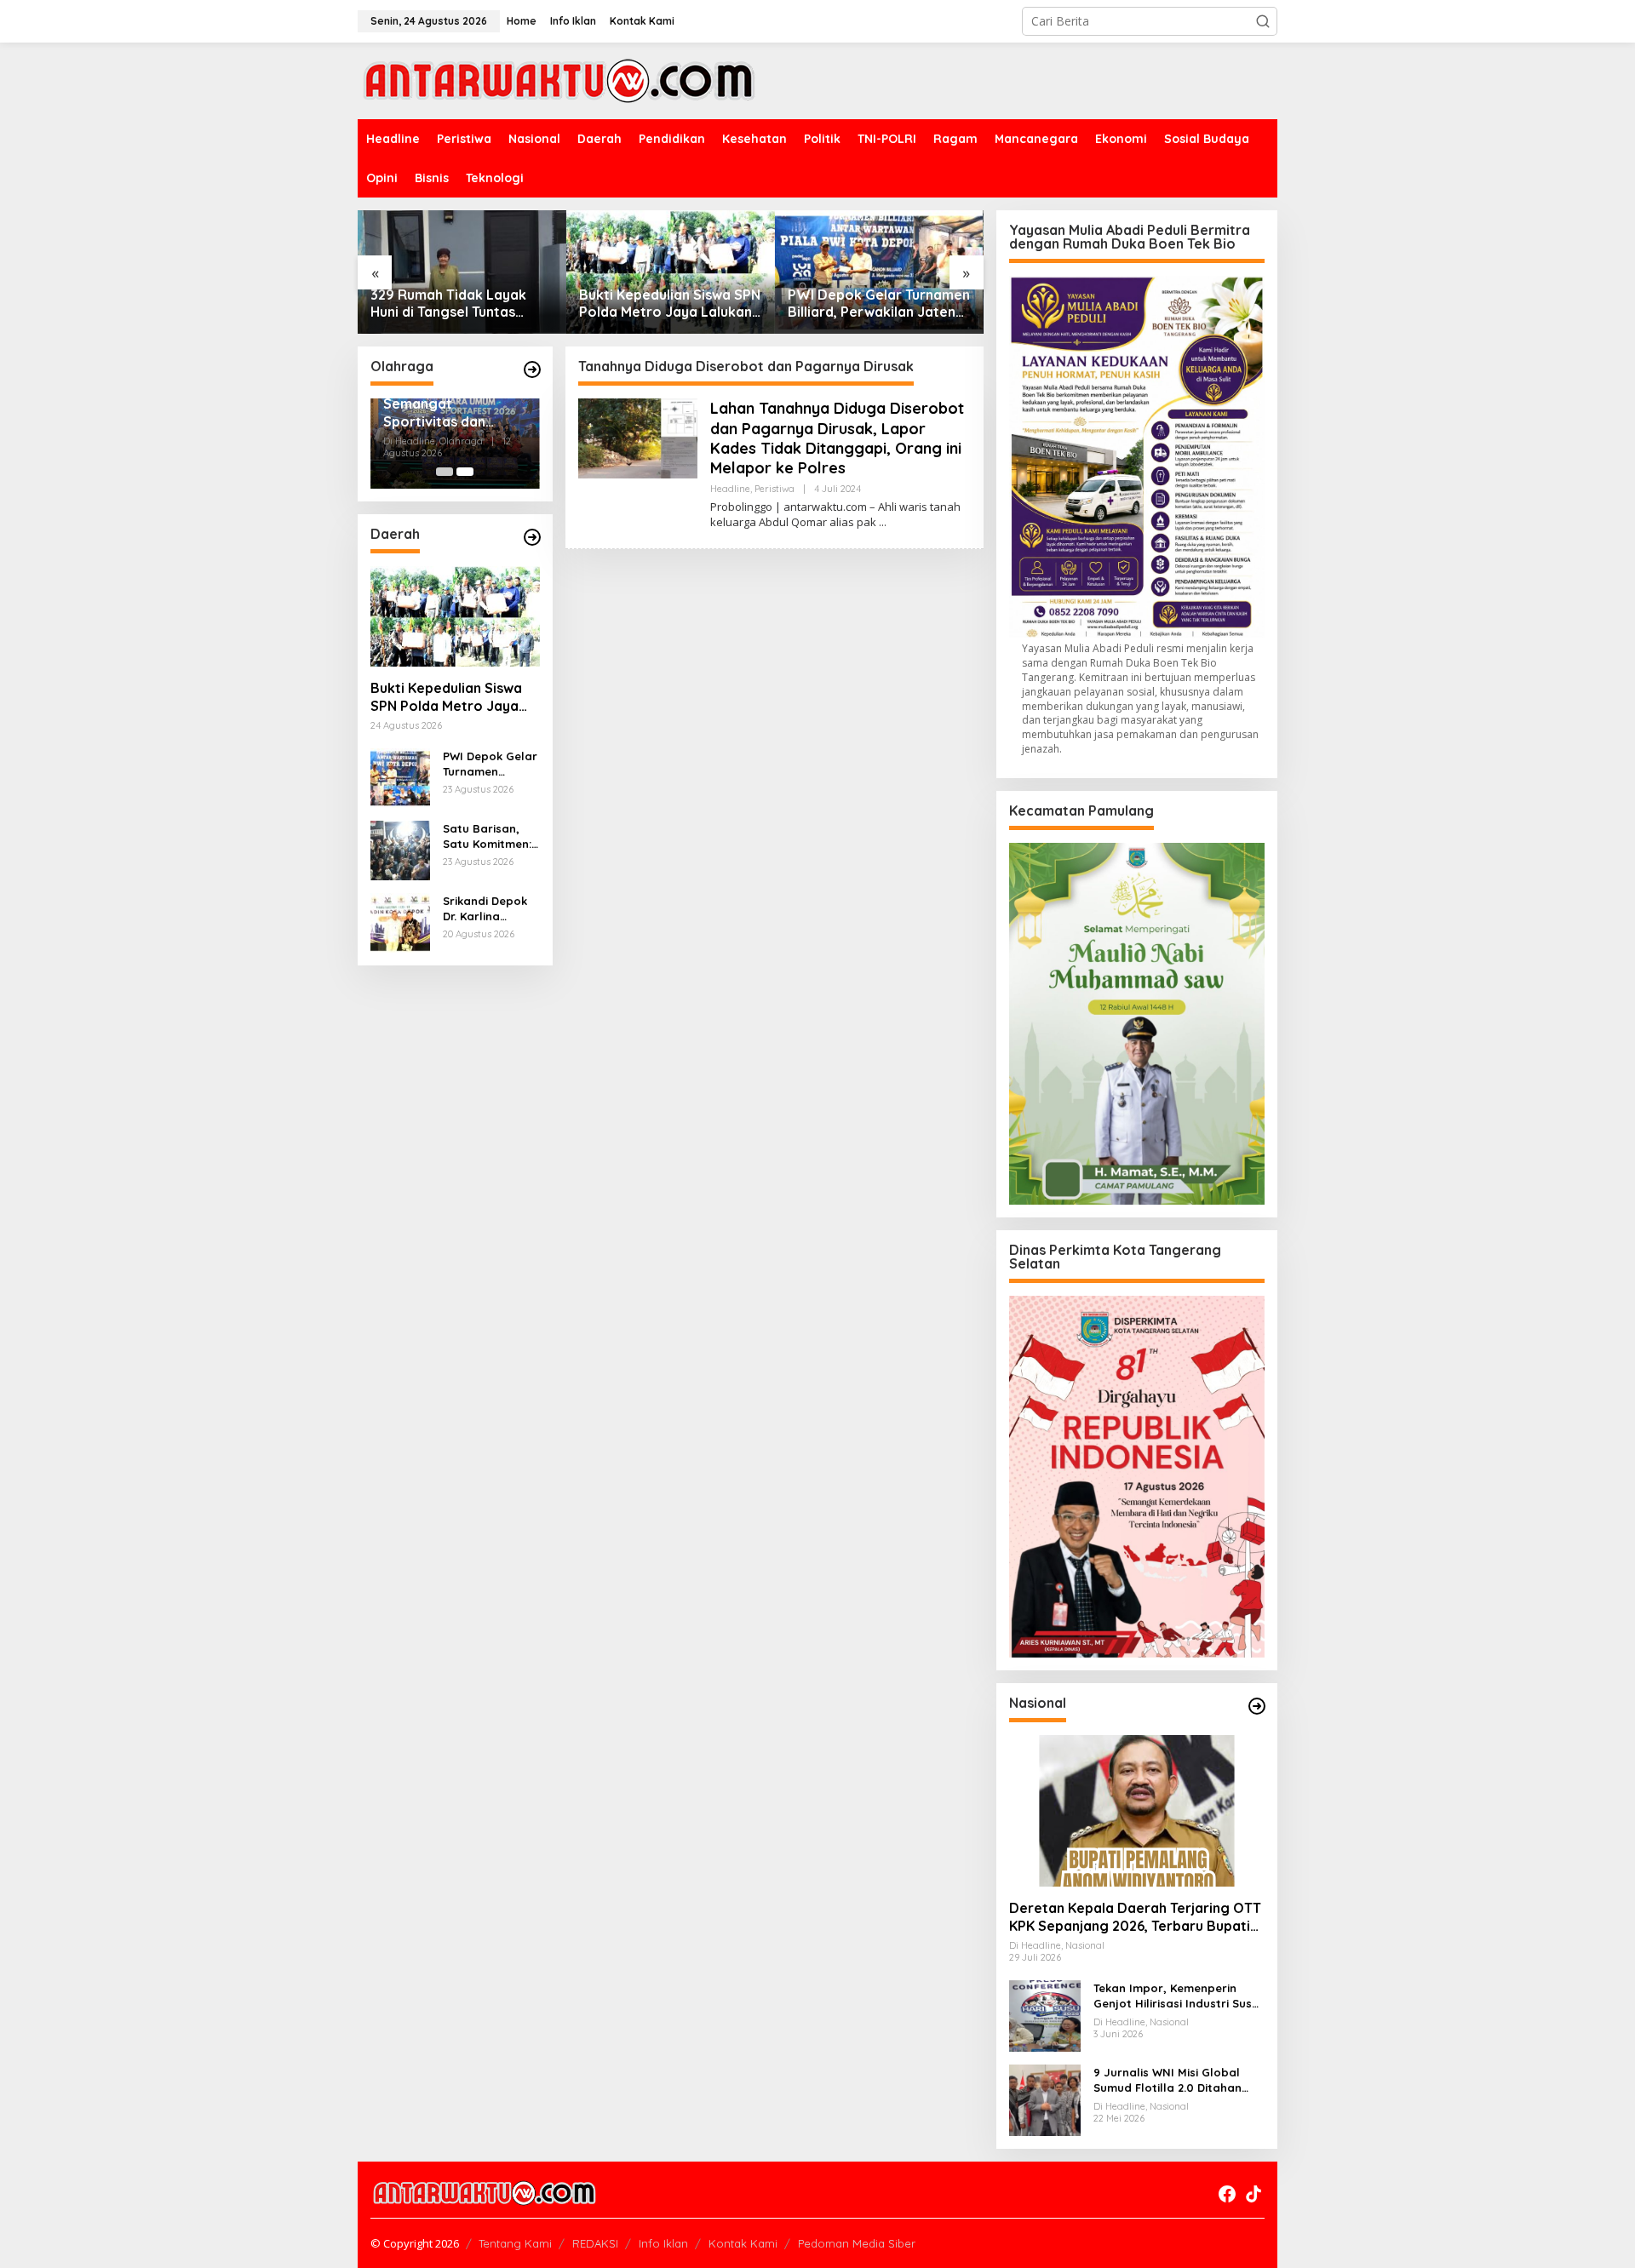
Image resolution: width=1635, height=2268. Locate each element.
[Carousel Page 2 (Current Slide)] (465, 472)
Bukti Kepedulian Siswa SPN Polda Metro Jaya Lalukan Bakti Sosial (670, 304)
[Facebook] (1227, 2194)
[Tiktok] (1253, 2194)
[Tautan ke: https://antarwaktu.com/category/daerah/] (532, 537)
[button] (1263, 21)
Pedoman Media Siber (857, 2243)
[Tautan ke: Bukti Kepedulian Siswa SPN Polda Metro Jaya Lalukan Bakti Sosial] (671, 272)
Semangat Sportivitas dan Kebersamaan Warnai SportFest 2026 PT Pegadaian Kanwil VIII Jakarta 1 (448, 413)
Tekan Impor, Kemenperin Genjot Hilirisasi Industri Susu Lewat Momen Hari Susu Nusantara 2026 (1176, 1996)
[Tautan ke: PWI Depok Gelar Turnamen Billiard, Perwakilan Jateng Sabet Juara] (879, 272)
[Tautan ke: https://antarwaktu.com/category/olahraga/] (532, 369)
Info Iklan (663, 2243)
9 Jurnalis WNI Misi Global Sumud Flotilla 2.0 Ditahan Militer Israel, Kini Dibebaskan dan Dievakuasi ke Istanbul (1176, 2080)
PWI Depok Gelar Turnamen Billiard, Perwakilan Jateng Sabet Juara (879, 304)
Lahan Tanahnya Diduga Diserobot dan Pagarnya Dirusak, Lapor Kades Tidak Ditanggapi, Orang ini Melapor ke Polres (837, 438)
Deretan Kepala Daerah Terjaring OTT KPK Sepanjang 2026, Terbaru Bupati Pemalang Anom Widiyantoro (1135, 1917)
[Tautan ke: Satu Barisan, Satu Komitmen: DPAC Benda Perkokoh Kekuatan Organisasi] (400, 849)
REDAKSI (595, 2243)
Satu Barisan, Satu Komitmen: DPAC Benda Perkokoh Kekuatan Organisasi (487, 836)
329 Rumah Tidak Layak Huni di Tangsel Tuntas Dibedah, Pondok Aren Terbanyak (448, 304)
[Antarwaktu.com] (559, 80)
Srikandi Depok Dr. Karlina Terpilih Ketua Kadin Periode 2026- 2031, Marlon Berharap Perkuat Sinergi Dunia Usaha (486, 909)
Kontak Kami (743, 2243)
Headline (730, 489)
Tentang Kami (515, 2243)
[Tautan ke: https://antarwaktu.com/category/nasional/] (1257, 1706)
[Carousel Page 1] (445, 472)
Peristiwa (774, 489)
